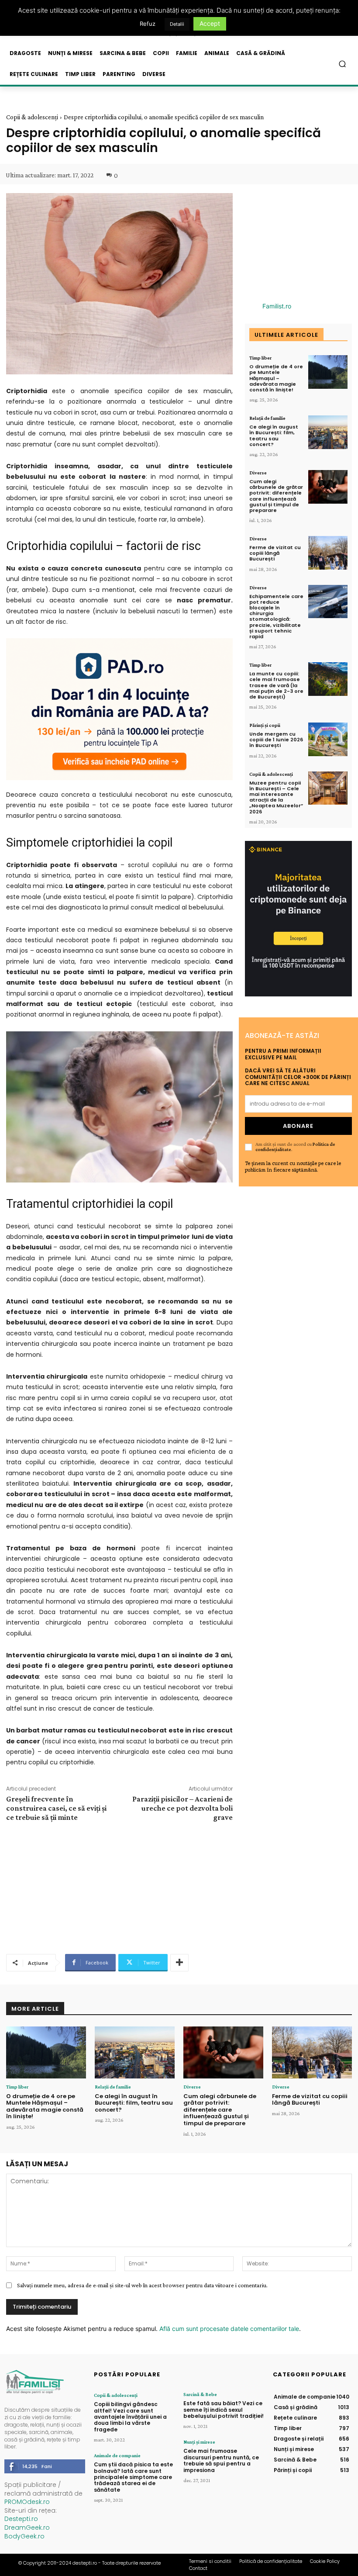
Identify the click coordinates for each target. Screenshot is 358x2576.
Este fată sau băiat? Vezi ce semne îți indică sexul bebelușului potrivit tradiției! (224, 2410)
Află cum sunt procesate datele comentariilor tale (229, 2329)
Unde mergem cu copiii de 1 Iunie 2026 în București (276, 740)
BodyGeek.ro (24, 2536)
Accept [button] (210, 23)
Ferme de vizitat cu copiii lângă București (275, 553)
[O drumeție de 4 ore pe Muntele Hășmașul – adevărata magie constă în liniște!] (328, 372)
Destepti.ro (21, 2519)
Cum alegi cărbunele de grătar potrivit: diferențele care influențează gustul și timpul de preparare (276, 496)
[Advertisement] (119, 1887)
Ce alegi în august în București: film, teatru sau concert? (274, 436)
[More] (179, 1963)
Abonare (298, 1126)
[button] (343, 64)
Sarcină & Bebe (200, 2394)
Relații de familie (267, 418)
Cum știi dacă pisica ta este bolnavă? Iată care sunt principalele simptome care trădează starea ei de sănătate (133, 2477)
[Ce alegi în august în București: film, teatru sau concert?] (328, 432)
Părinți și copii (265, 725)
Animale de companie (117, 2455)
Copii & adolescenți (32, 117)
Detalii (177, 24)
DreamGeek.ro (27, 2528)
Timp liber (260, 358)
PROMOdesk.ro (27, 2502)
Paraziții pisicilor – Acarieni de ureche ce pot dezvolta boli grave (182, 1808)
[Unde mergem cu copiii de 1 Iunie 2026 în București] (328, 739)
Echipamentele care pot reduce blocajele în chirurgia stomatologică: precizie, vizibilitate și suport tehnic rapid (276, 616)
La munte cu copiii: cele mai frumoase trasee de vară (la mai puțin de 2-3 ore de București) (276, 685)
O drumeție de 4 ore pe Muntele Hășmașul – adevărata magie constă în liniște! (276, 378)
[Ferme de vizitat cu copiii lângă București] (328, 553)
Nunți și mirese (199, 2442)
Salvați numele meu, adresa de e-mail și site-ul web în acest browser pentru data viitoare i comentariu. (142, 2285)
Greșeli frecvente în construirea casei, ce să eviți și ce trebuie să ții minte (56, 1808)
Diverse (258, 473)
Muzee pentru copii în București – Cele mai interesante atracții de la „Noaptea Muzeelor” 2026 (276, 797)
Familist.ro (277, 306)
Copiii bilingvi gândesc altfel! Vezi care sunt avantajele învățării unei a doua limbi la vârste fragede (130, 2417)
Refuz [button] (148, 24)
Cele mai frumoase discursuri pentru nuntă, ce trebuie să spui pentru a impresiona (221, 2460)
